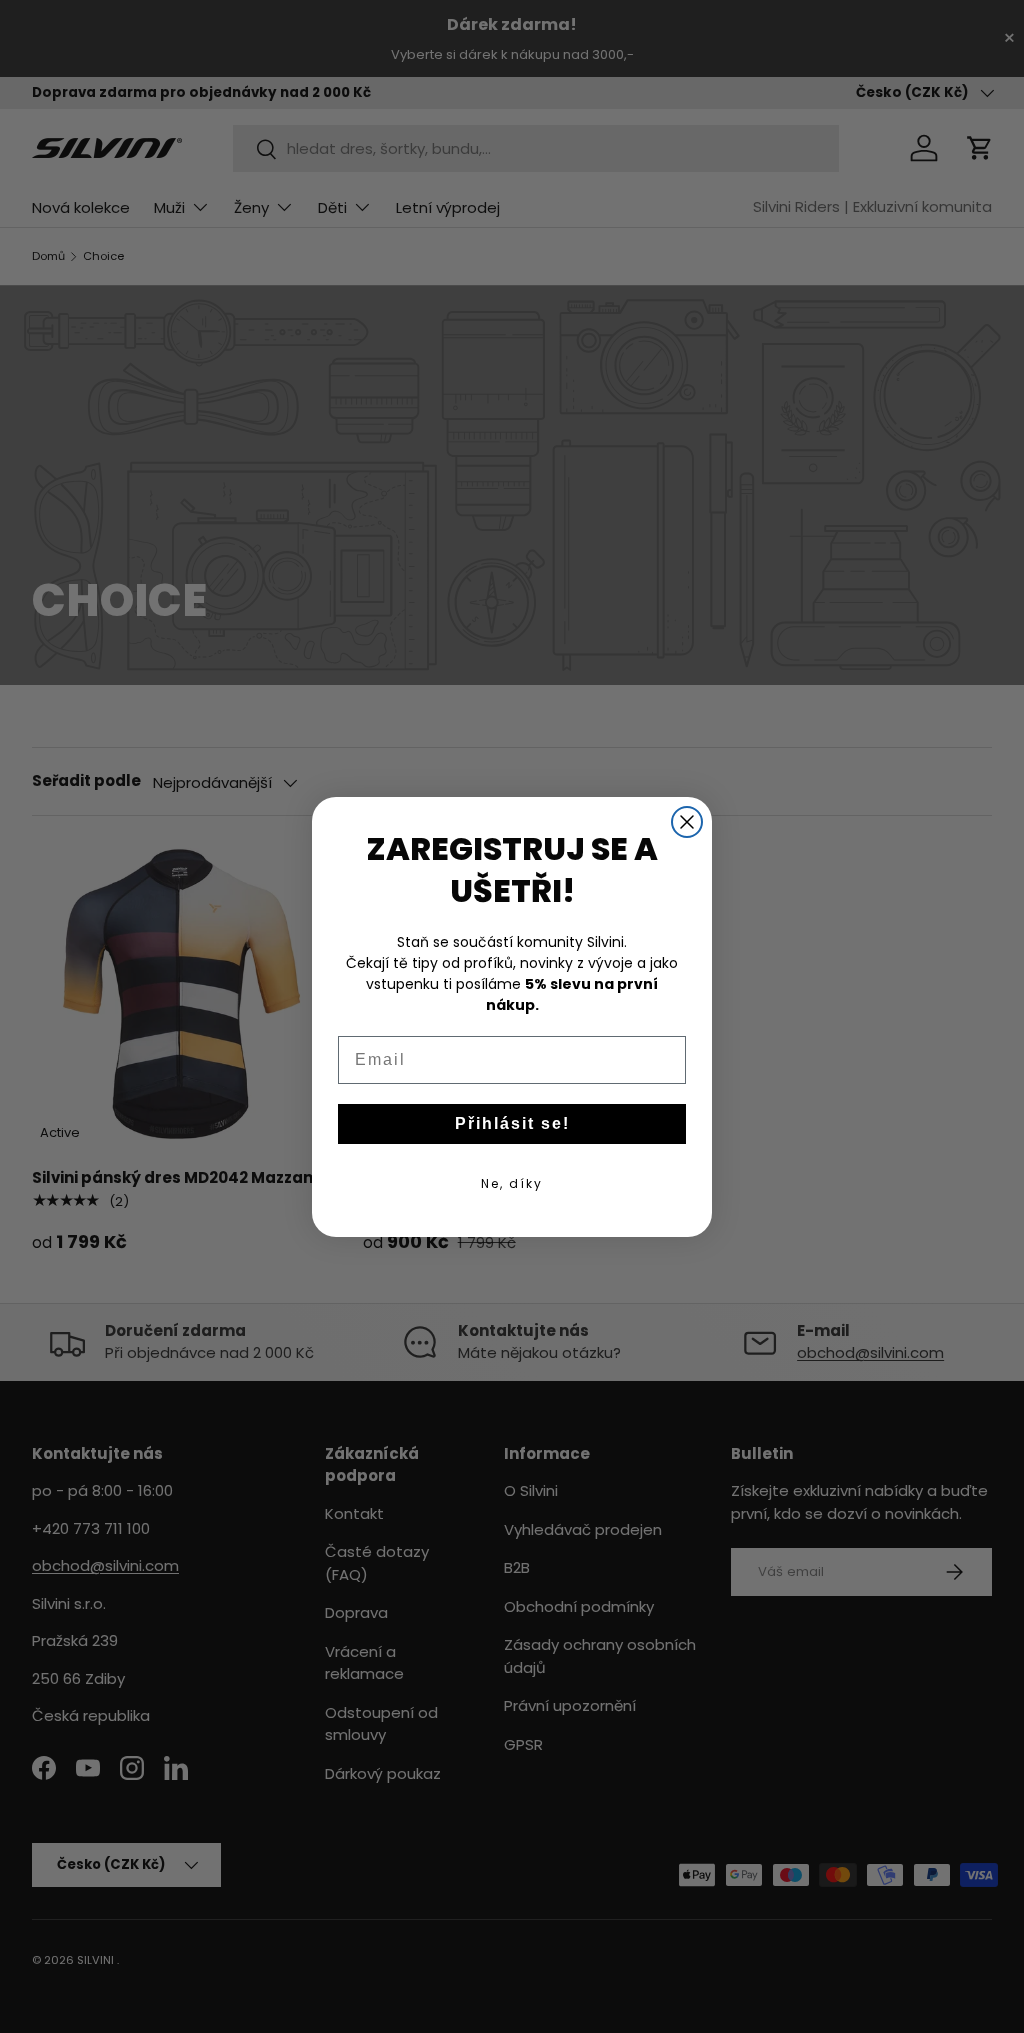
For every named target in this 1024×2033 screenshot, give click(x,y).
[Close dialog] (687, 822)
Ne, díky (512, 1183)
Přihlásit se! (512, 1123)
